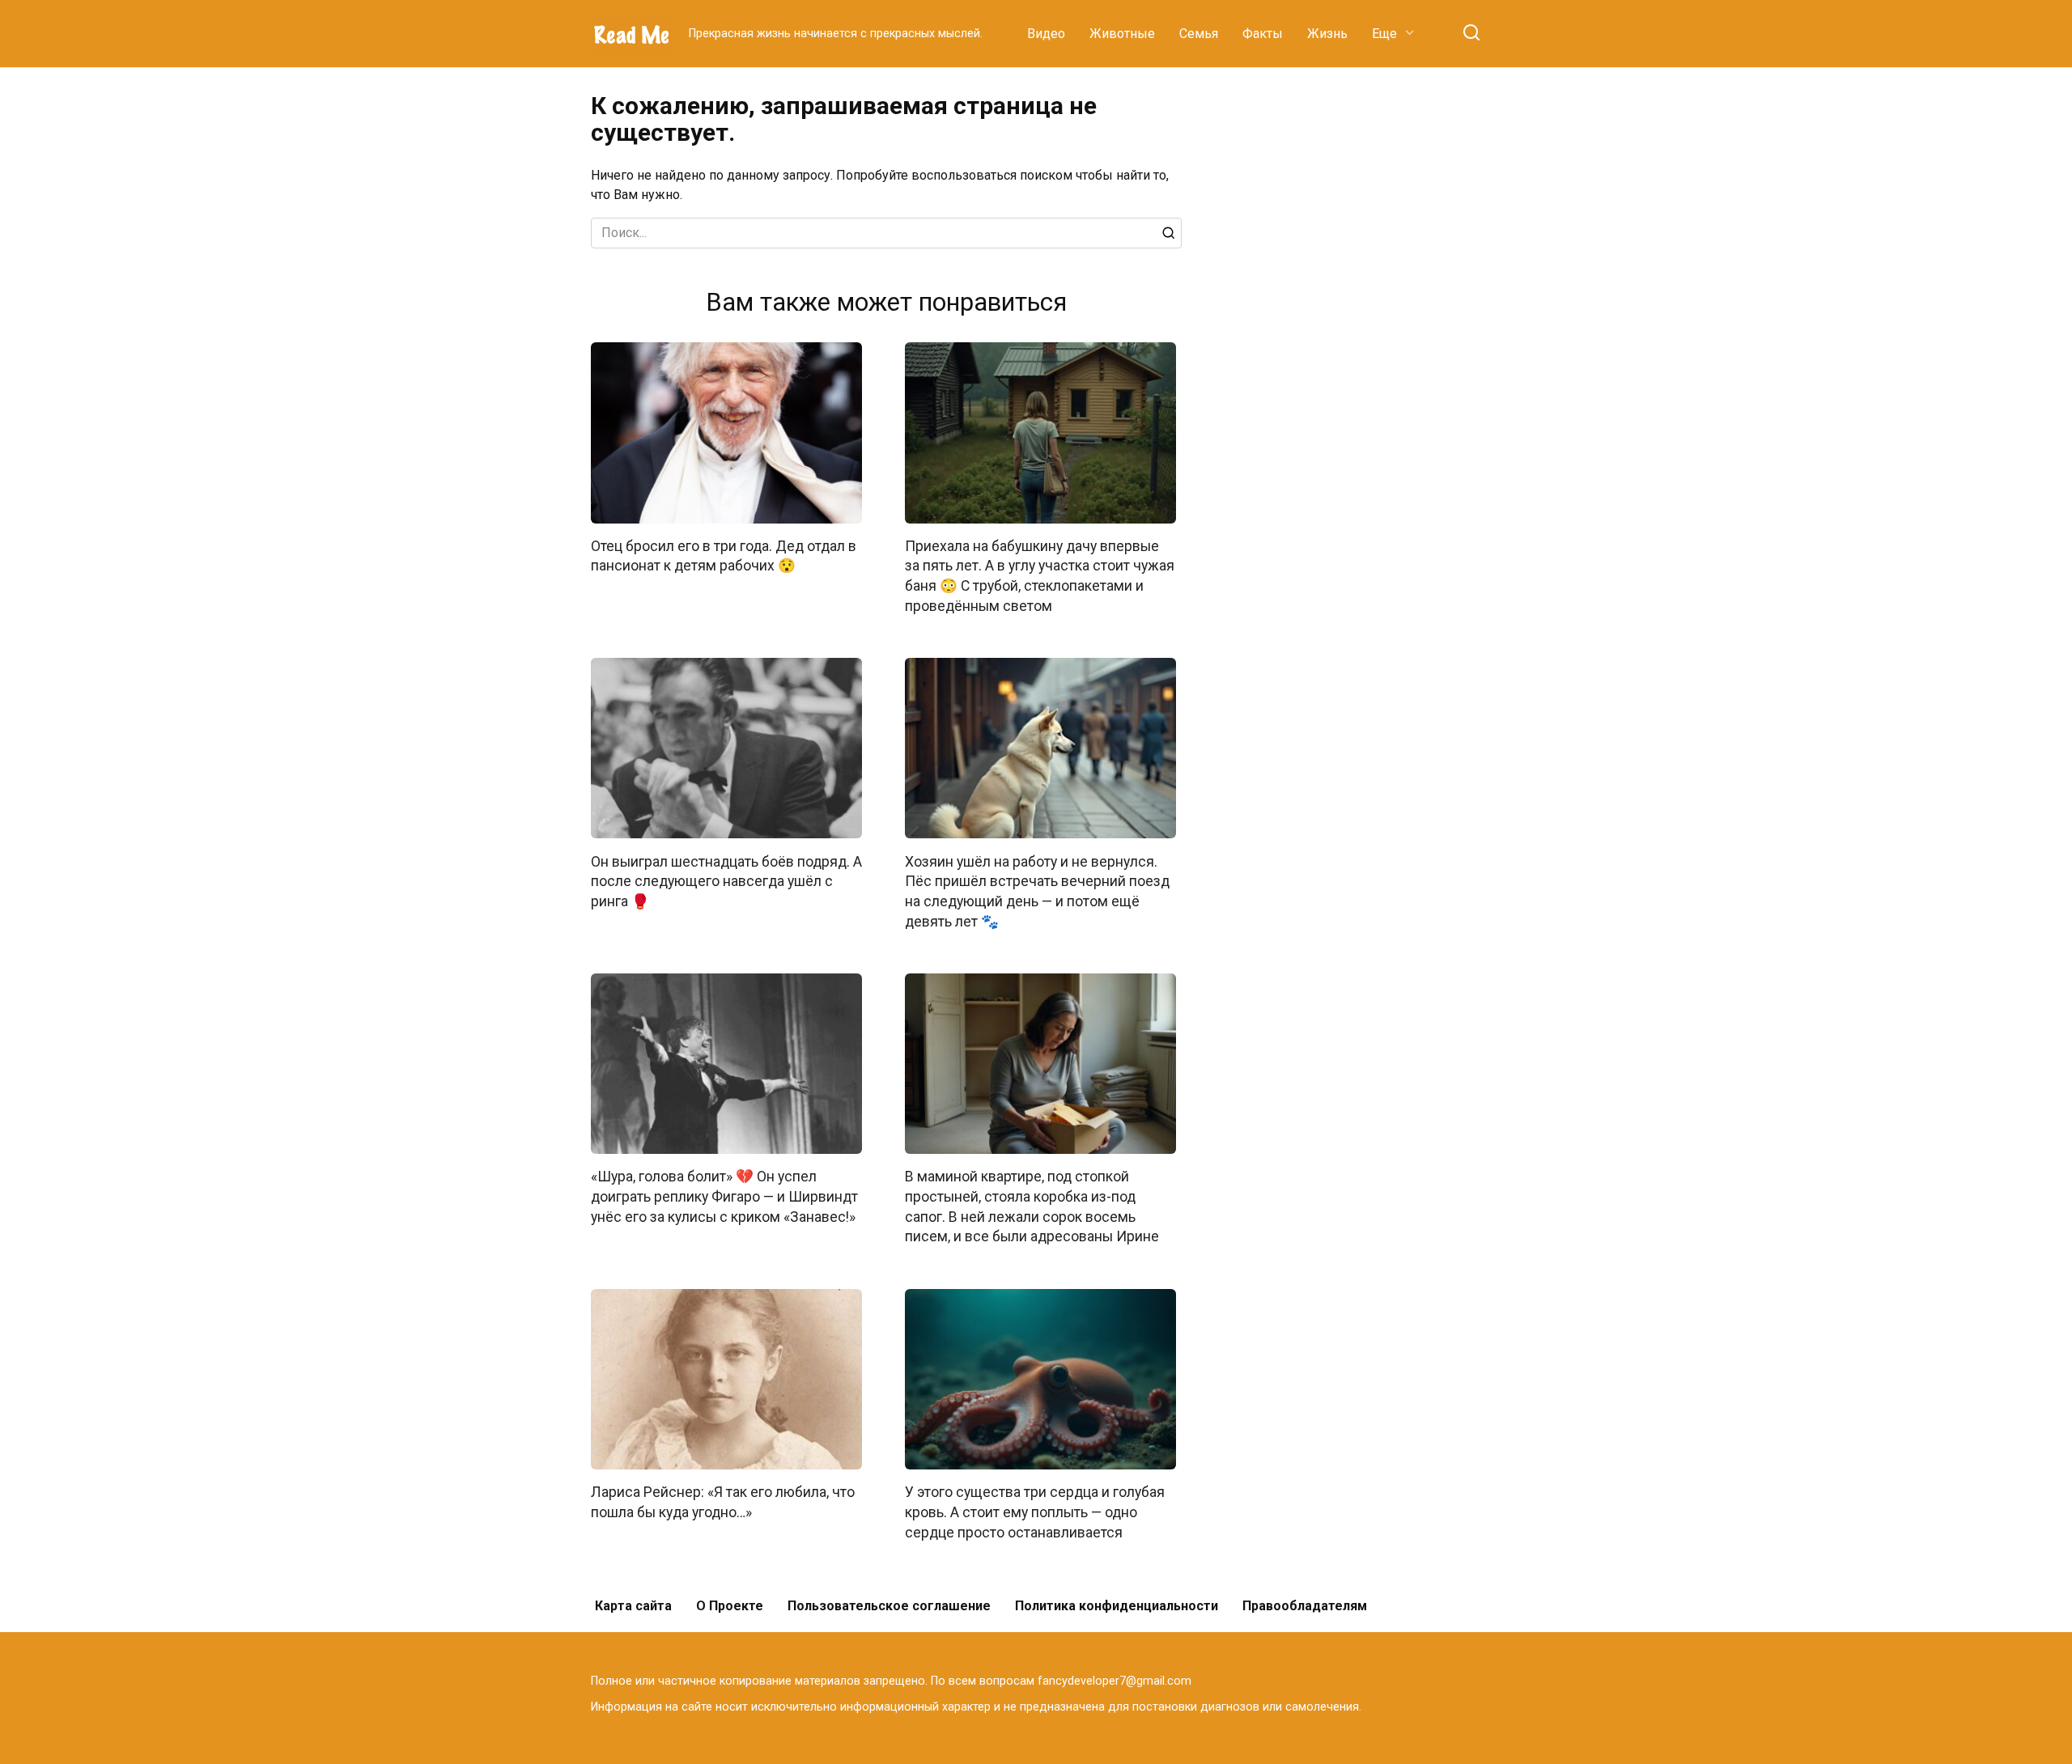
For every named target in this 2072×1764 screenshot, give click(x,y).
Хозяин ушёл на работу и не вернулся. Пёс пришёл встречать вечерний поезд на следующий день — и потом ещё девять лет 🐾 (1037, 891)
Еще (1384, 34)
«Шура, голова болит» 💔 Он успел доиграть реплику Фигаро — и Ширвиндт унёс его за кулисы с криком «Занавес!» (724, 1196)
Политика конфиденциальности (1117, 1606)
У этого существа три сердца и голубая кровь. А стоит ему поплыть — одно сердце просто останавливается (1035, 1512)
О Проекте (730, 1606)
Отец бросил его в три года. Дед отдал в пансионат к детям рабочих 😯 (724, 556)
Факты (1263, 34)
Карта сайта (633, 1606)
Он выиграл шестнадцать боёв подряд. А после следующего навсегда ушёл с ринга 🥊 (726, 881)
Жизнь (1327, 34)
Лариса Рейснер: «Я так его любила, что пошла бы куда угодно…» (723, 1502)
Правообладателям (1305, 1606)
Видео (1046, 34)
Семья (1199, 34)
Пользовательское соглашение (889, 1606)
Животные (1122, 34)
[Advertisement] (1360, 335)
